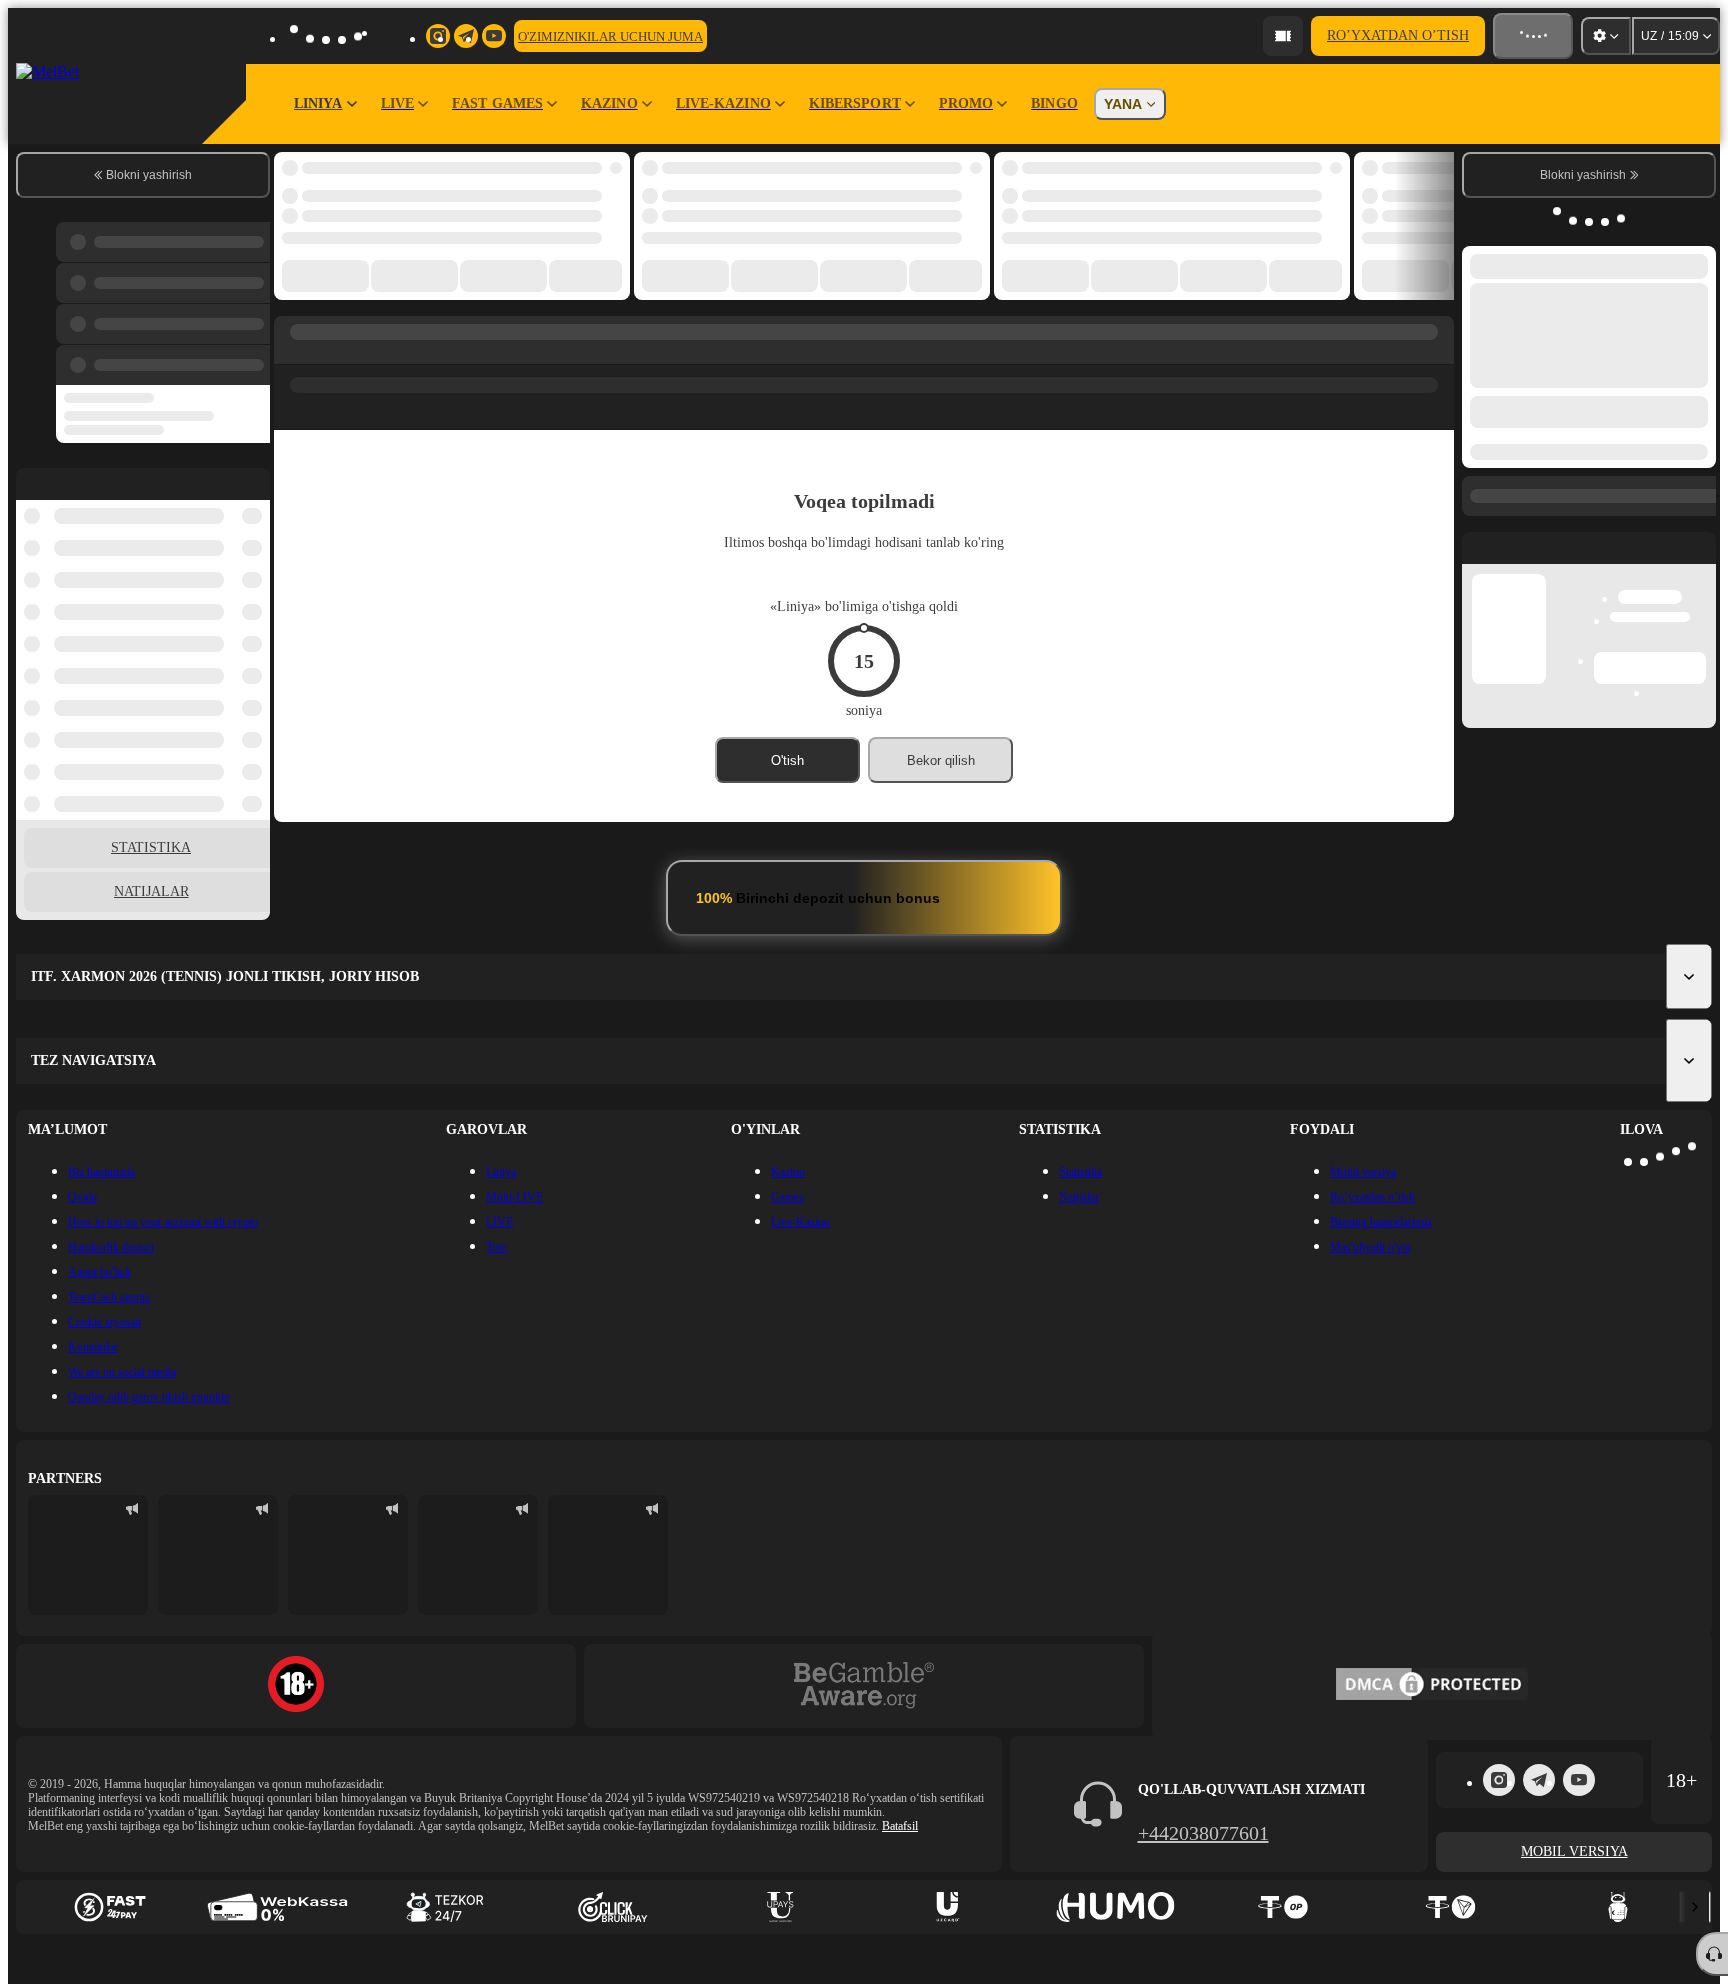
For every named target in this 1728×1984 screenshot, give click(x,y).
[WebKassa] (278, 1907)
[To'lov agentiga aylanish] (1283, 36)
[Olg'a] (1695, 1907)
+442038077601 (1203, 1833)
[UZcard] (948, 1907)
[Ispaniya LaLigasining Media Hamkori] (88, 1555)
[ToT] (1451, 1907)
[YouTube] (1579, 1780)
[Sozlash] (1606, 36)
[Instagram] (1499, 1780)
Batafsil (900, 1826)
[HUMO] (1116, 1907)
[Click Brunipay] (613, 1907)
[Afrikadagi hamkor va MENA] (218, 1555)
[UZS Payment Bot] (1618, 1907)
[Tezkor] (445, 1907)
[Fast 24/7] (110, 1907)
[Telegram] (1539, 1780)
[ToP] (1283, 1907)
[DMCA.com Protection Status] (1432, 1686)
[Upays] (780, 1907)
